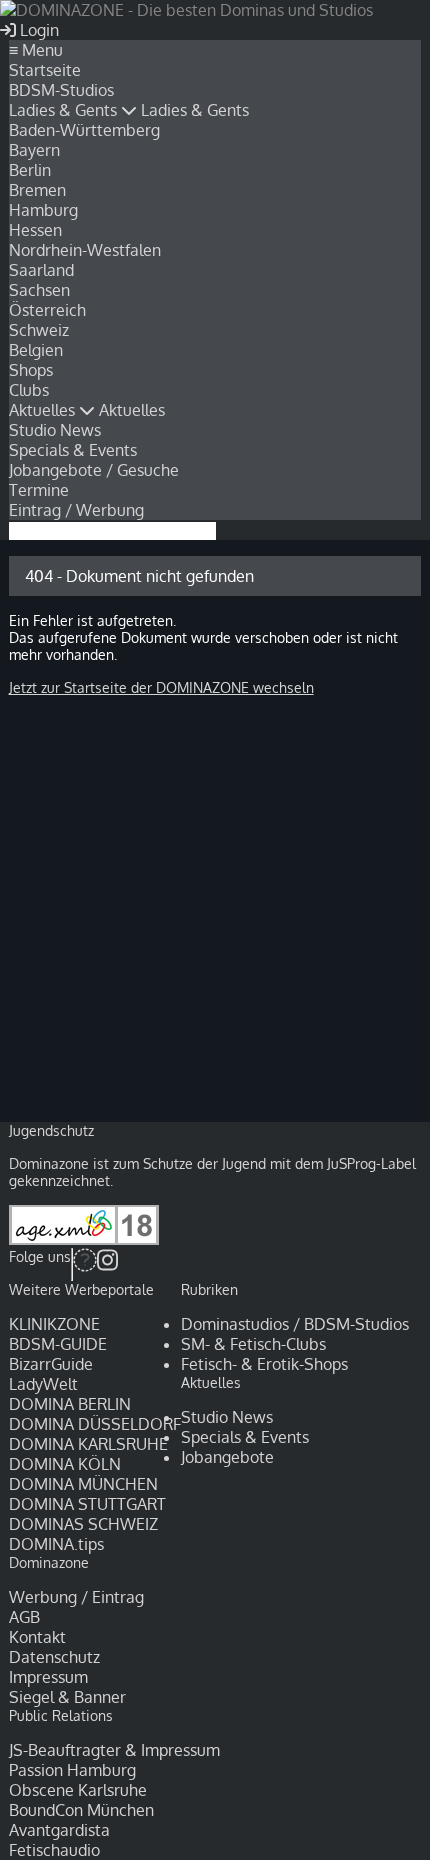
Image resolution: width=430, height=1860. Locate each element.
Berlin (30, 170)
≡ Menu (36, 50)
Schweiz (39, 330)
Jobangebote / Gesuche (94, 470)
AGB (24, 1617)
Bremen (37, 190)
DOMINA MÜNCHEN (83, 1484)
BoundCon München (81, 1810)
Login (37, 30)
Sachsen (39, 290)
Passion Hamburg (72, 1770)
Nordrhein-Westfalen (85, 250)
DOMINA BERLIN (70, 1404)
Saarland (41, 270)
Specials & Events (73, 450)
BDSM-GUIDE (58, 1344)
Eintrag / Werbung (76, 510)
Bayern (34, 150)
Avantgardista (59, 1830)
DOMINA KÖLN (65, 1464)
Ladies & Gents (65, 110)
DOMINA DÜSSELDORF (95, 1424)
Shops (31, 370)
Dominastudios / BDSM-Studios (295, 1324)
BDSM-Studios (61, 90)
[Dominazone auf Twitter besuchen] (85, 1264)
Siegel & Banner (67, 1697)
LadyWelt (43, 1384)
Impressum (48, 1677)
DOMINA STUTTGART (87, 1504)
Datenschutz (54, 1657)
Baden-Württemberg (84, 130)
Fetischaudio (54, 1850)
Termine (39, 490)
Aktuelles (44, 410)
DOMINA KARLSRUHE (88, 1444)
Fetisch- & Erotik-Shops (264, 1364)
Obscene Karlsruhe (78, 1790)
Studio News (55, 430)
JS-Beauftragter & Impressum (114, 1750)
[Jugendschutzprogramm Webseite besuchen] (84, 1239)
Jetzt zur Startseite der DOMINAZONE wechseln (161, 687)
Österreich (47, 310)
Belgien (36, 350)
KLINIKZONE (54, 1324)
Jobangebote (227, 1457)
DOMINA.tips (56, 1544)
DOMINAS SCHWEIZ (83, 1524)
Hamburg (43, 210)
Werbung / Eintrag (76, 1597)
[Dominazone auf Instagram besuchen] (107, 1264)
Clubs (29, 390)
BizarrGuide (51, 1364)
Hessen (35, 230)
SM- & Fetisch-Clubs (253, 1344)
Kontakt (37, 1637)
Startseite (45, 70)
